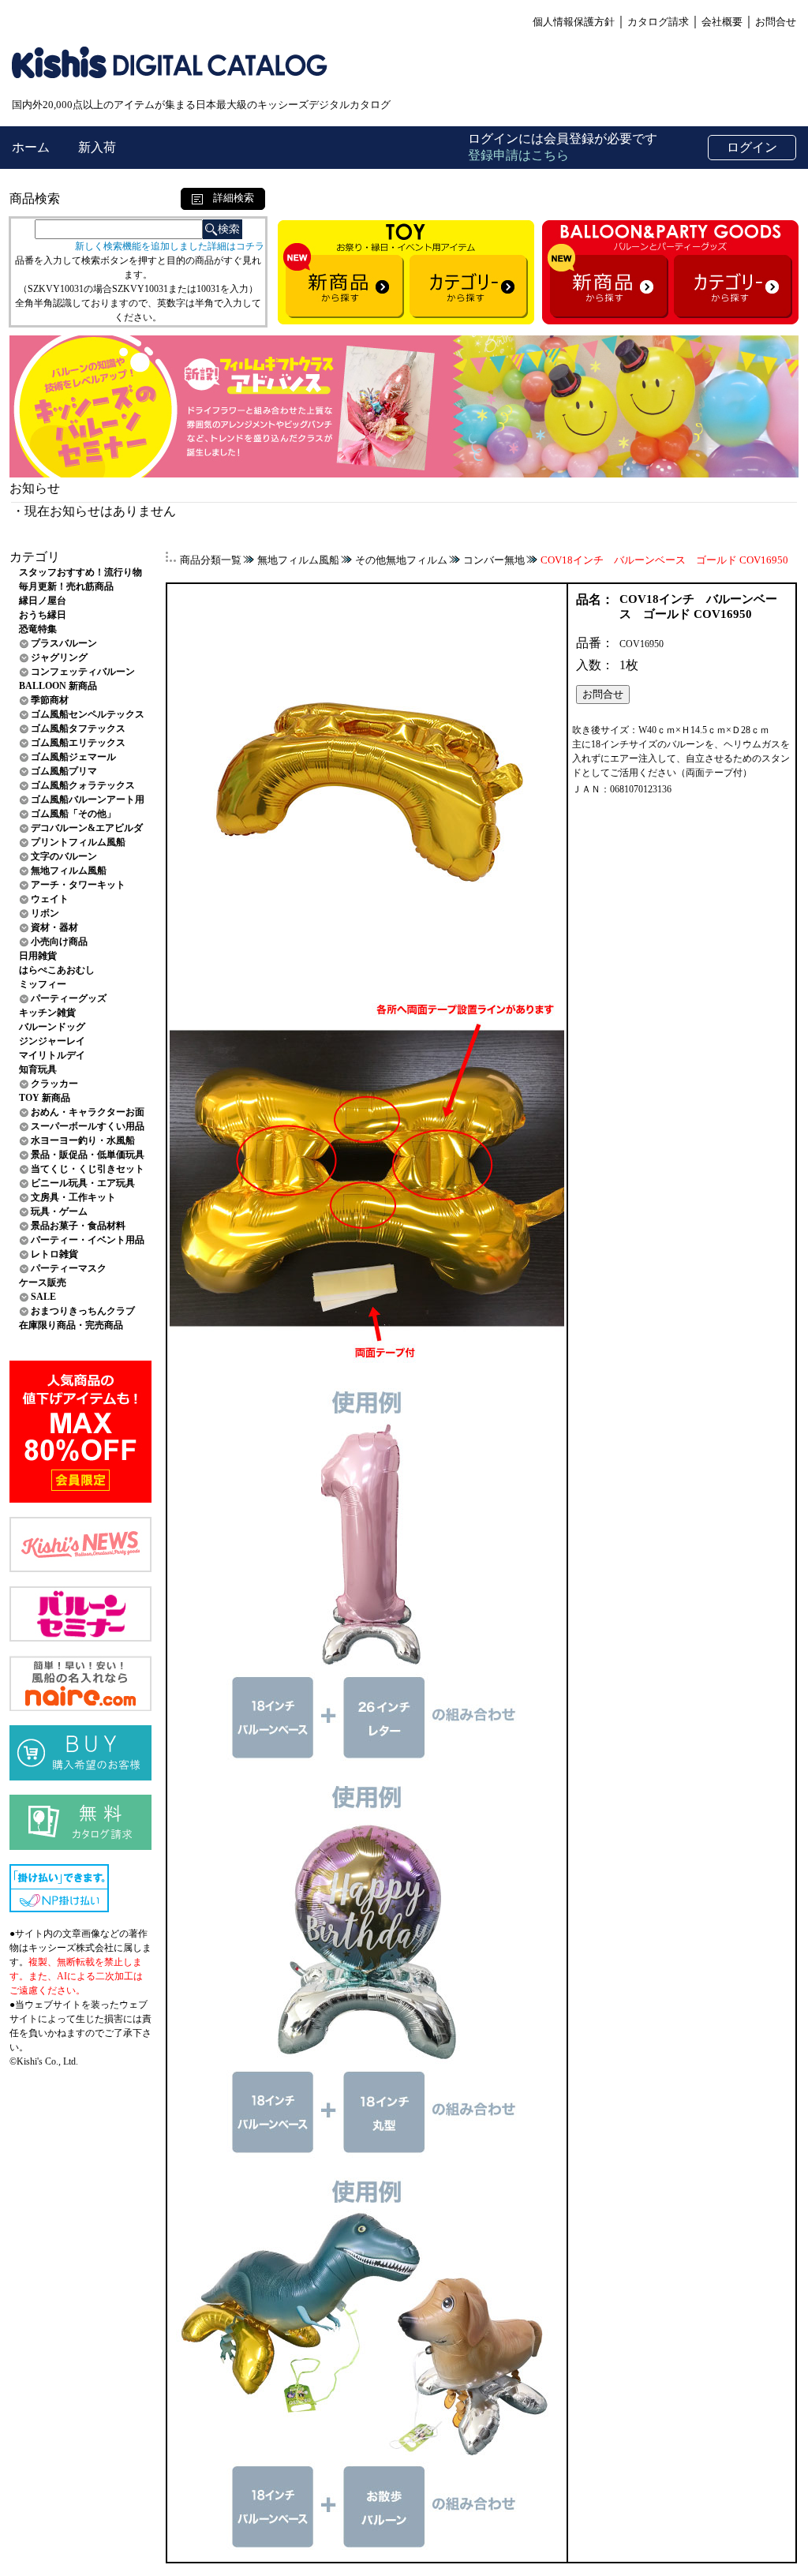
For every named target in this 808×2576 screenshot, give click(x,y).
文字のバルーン (64, 856)
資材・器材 (54, 927)
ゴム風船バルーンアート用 (88, 799)
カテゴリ (35, 557)
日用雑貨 (38, 956)
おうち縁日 (43, 615)
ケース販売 (43, 1282)
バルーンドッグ (52, 1027)
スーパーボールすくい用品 (88, 1126)
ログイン (752, 147)
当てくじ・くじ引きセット (88, 1169)
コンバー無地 (494, 560)
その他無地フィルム (401, 560)
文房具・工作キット (73, 1197)
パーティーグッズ (69, 998)
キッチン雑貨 (47, 1013)
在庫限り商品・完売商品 (71, 1325)
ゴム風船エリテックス (78, 743)
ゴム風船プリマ (64, 771)
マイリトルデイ (52, 1055)
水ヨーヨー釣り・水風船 (83, 1140)
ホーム (32, 147)
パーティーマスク (69, 1268)
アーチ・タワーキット (78, 885)
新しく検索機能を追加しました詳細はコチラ (170, 246)
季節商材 (50, 700)
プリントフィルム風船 (78, 842)
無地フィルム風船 (69, 871)
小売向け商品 (59, 942)
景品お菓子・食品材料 (78, 1226)
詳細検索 (228, 198)
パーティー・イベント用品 (88, 1240)
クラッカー (54, 1084)
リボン (45, 913)
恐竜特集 (38, 629)
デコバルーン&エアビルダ (87, 828)
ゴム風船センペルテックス (88, 714)
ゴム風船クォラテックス (83, 785)
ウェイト (50, 899)
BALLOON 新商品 (58, 686)
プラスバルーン (64, 643)
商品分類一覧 (211, 560)
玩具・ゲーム (59, 1211)
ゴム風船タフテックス (78, 728)
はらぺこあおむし (57, 970)
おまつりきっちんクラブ (83, 1311)
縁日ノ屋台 (43, 601)
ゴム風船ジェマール (73, 757)
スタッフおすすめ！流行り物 (80, 572)
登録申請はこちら (518, 155)
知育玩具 (38, 1069)
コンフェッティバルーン (83, 672)
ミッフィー (43, 984)
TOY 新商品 (45, 1098)
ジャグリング (59, 657)
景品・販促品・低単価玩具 (88, 1155)
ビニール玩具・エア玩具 (83, 1183)
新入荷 (97, 147)
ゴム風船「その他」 (73, 814)
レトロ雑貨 (54, 1254)
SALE (43, 1297)
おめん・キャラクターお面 (88, 1112)
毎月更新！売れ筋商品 (66, 586)
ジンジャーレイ (52, 1041)
